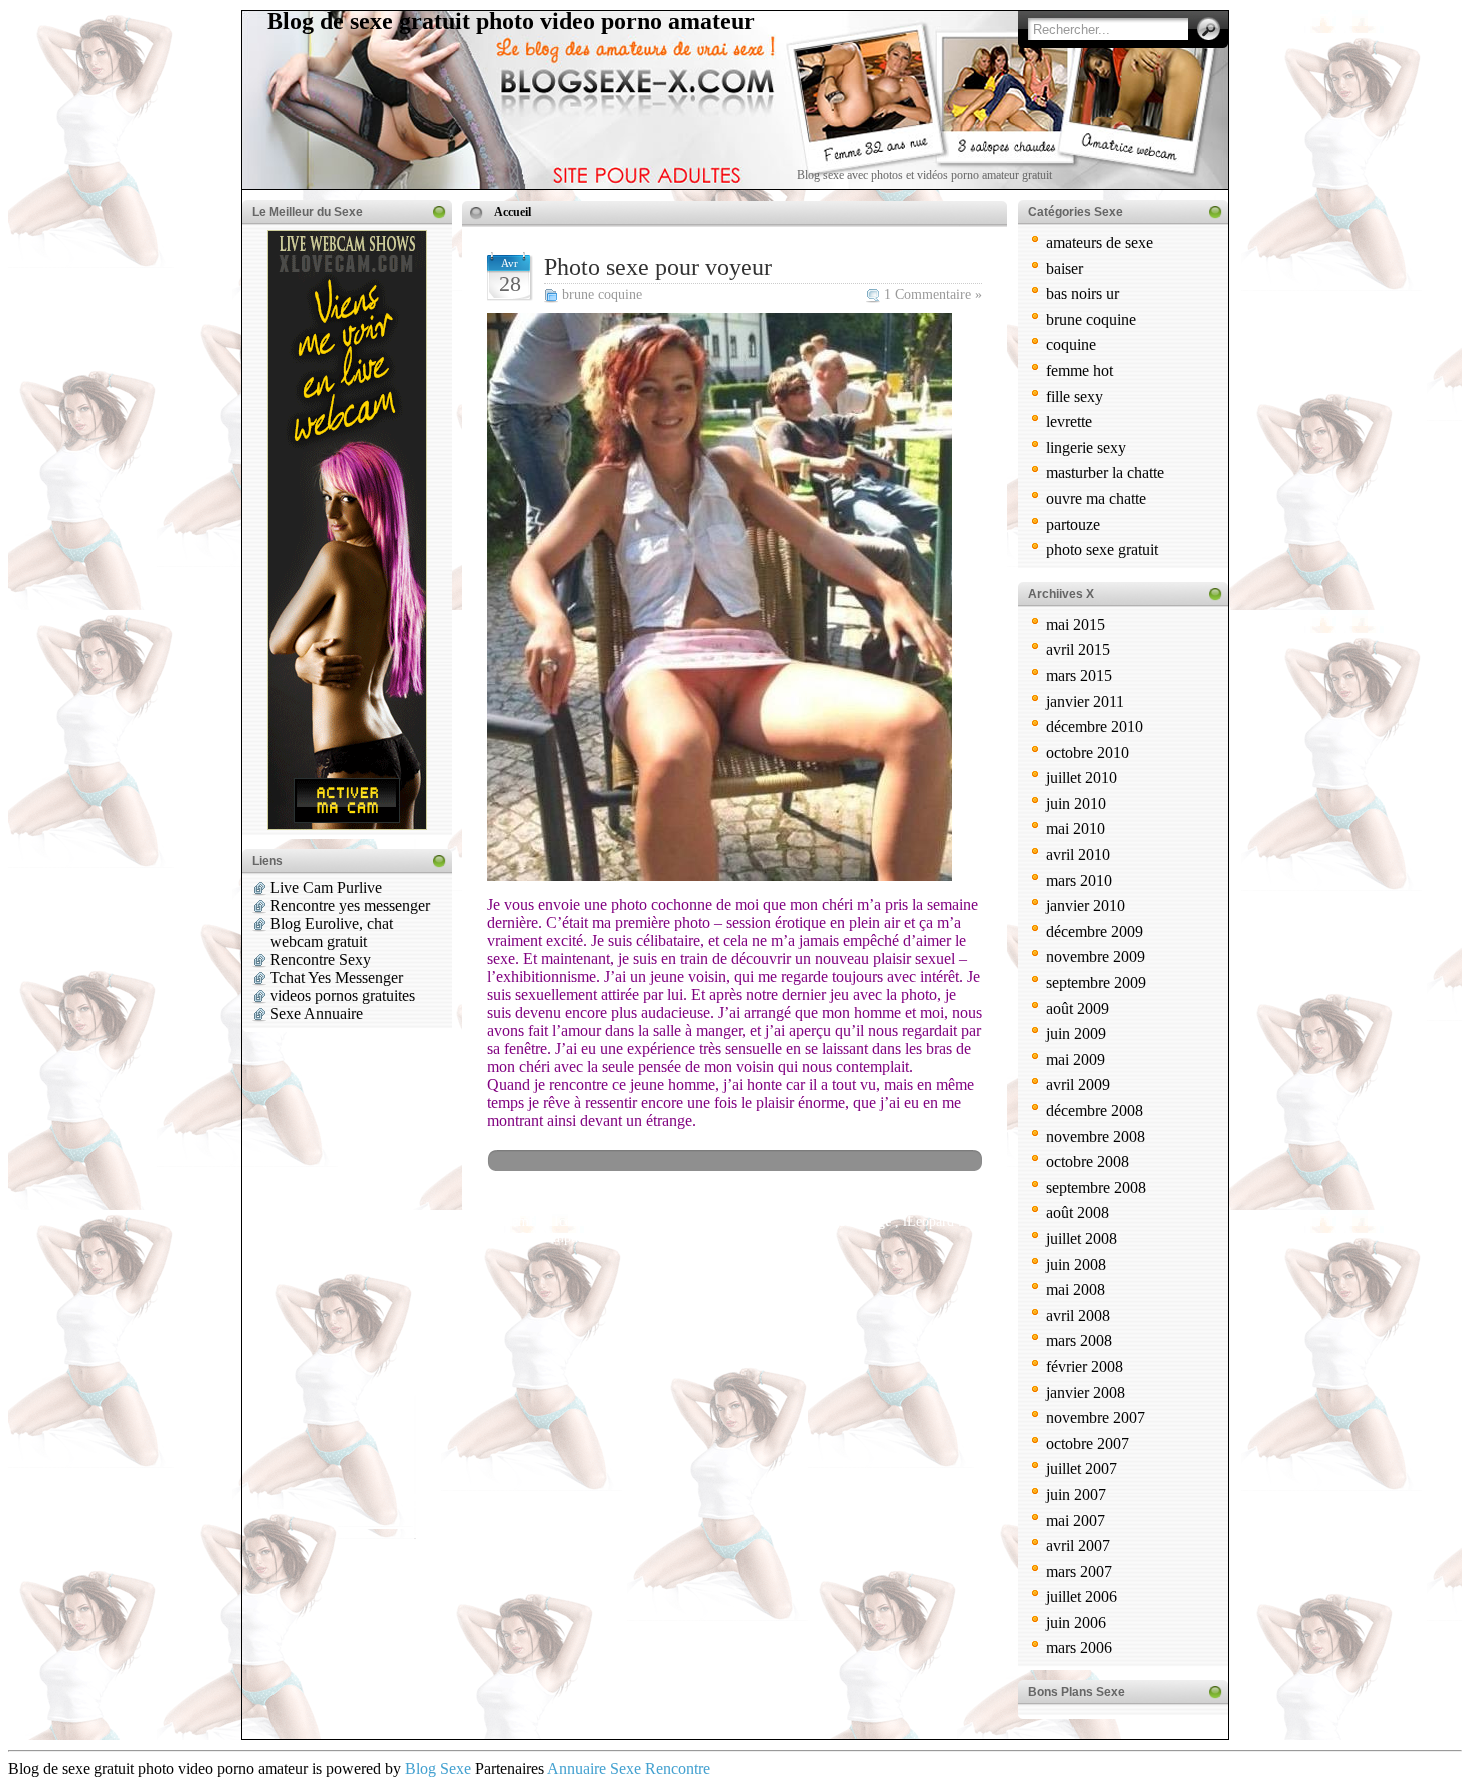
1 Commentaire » (933, 294)
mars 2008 (1079, 1340)
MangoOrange (847, 1221)
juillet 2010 (1081, 777)
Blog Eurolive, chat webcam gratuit (331, 932)
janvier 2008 (1085, 1392)
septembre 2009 (1096, 982)
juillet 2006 (1081, 1596)
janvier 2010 (1085, 905)
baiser (1064, 268)
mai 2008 (1075, 1289)
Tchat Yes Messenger (336, 977)
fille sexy (1074, 396)
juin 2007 (1076, 1494)
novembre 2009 (1095, 956)
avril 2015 (1078, 649)
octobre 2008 (1087, 1161)
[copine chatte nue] (719, 875)
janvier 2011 (1085, 701)
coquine (1071, 344)
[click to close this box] (439, 212)
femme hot (1079, 370)
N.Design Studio (663, 1221)
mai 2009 (1075, 1059)
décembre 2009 (1094, 931)
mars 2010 (1079, 880)
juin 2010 (1076, 803)
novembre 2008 (1095, 1136)
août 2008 (1077, 1212)
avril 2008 (1078, 1315)
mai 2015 (1075, 624)
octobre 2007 (1087, 1443)
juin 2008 (1076, 1264)
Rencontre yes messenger (350, 905)
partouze (1073, 524)
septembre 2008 (1096, 1187)
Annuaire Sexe (594, 1768)
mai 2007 (1075, 1520)
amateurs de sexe (1099, 242)
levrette (1069, 421)
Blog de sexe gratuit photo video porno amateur (511, 21)
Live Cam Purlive (326, 887)
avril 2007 (1078, 1545)
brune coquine (602, 294)
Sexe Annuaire (316, 1013)
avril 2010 (1078, 854)
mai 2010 (1075, 828)
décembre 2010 (1094, 726)
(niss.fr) (693, 1237)
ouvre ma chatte (1096, 498)
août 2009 (1077, 1008)
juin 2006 (1076, 1622)
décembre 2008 (1094, 1110)
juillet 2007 (1081, 1468)
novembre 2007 (1095, 1417)
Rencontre (677, 1768)
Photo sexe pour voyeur (658, 267)
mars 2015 (1079, 675)
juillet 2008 (1081, 1238)
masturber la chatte (1105, 472)
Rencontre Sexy (320, 959)
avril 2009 (1078, 1084)
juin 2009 (1076, 1033)
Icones (572, 1221)
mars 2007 (1079, 1571)
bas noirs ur (1082, 293)
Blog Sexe (438, 1768)
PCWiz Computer (543, 1237)
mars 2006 (1079, 1647)
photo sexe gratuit (1102, 549)
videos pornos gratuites (342, 995)
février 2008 (1084, 1366)
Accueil (512, 212)
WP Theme (503, 1221)
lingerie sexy (1086, 447)
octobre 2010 (1087, 752)
